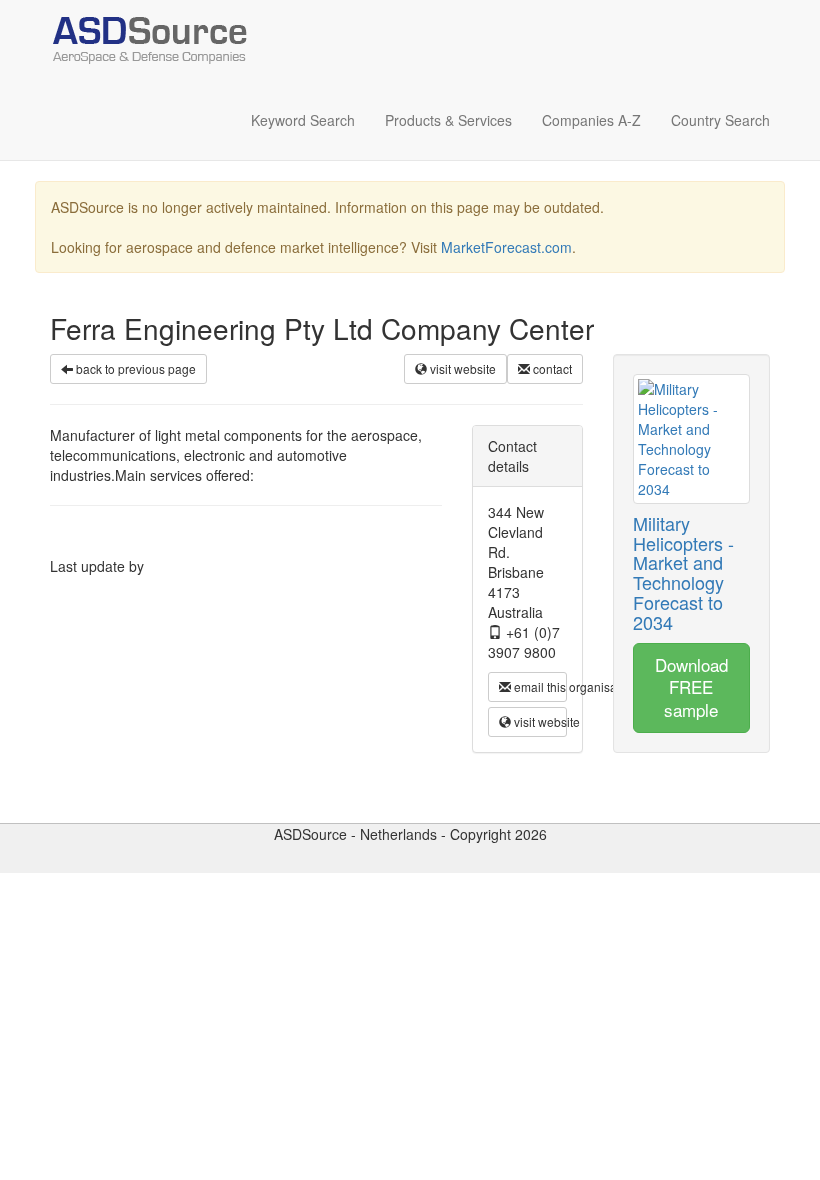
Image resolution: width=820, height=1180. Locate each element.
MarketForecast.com (506, 247)
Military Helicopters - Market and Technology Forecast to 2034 (683, 572)
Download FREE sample (691, 687)
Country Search (720, 120)
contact (551, 368)
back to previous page (134, 368)
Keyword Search (303, 120)
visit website (461, 368)
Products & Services (448, 120)
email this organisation (539, 686)
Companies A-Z (591, 120)
